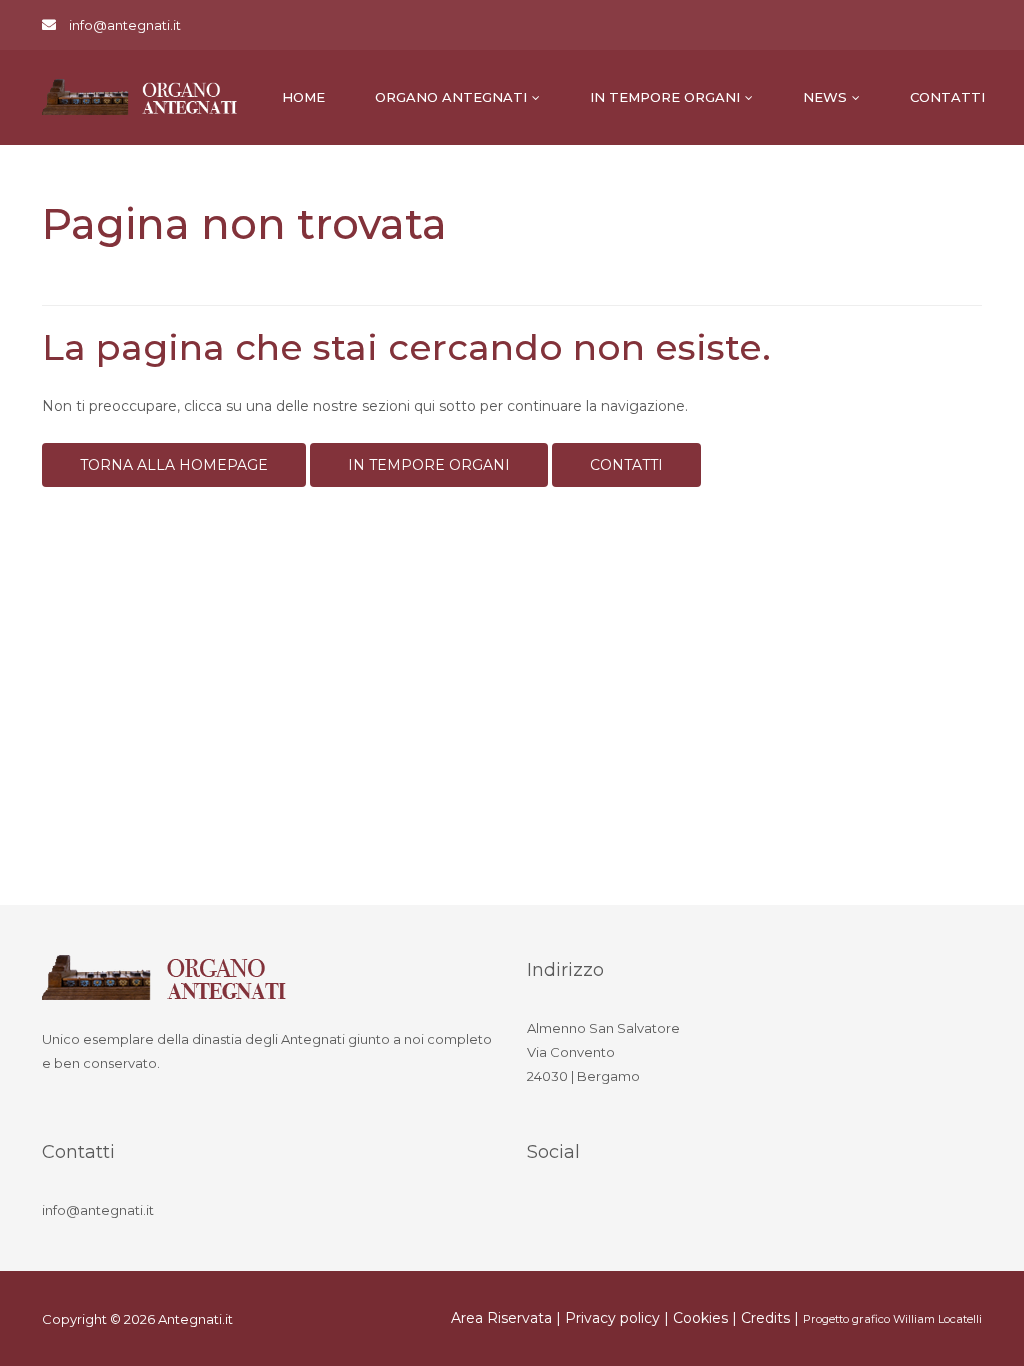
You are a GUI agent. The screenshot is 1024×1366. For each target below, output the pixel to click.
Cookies (700, 1318)
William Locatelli (937, 1319)
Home (303, 97)
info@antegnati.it (125, 25)
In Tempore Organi (665, 97)
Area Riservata (501, 1318)
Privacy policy (612, 1318)
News (825, 97)
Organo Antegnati (451, 97)
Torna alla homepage (174, 465)
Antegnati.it (195, 1319)
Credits (765, 1318)
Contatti (947, 97)
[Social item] (547, 1213)
